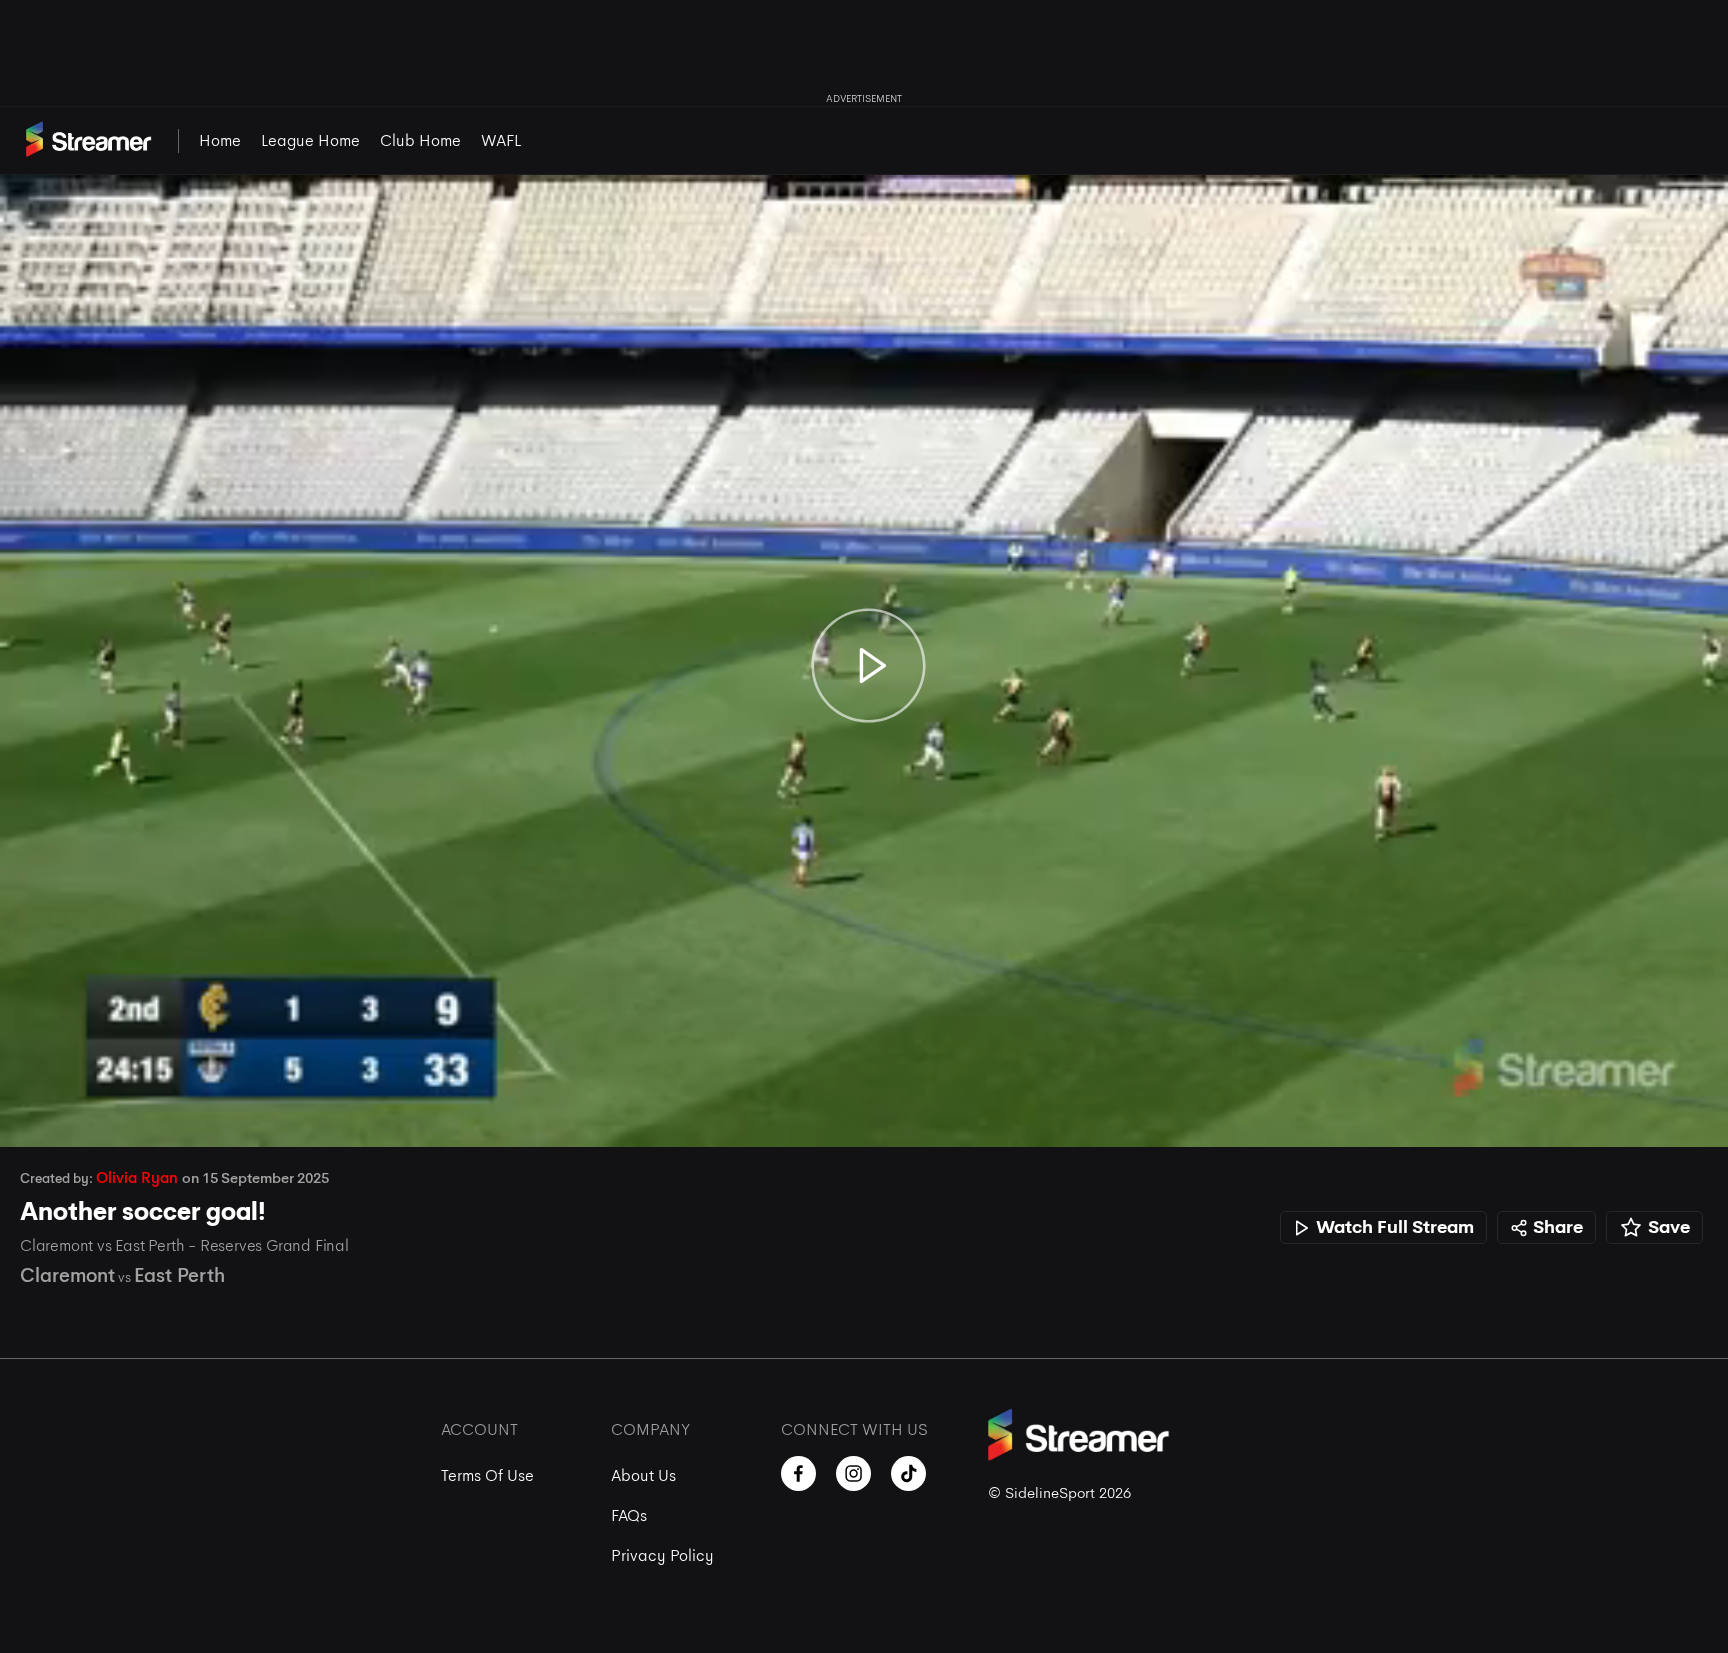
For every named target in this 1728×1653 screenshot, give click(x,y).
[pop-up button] (1656, 1111)
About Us (643, 1475)
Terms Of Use (487, 1475)
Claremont (67, 1275)
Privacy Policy (662, 1555)
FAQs (629, 1515)
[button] (36, 1111)
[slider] (864, 1076)
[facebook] (798, 1473)
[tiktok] (908, 1473)
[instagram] (853, 1473)
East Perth (179, 1275)
